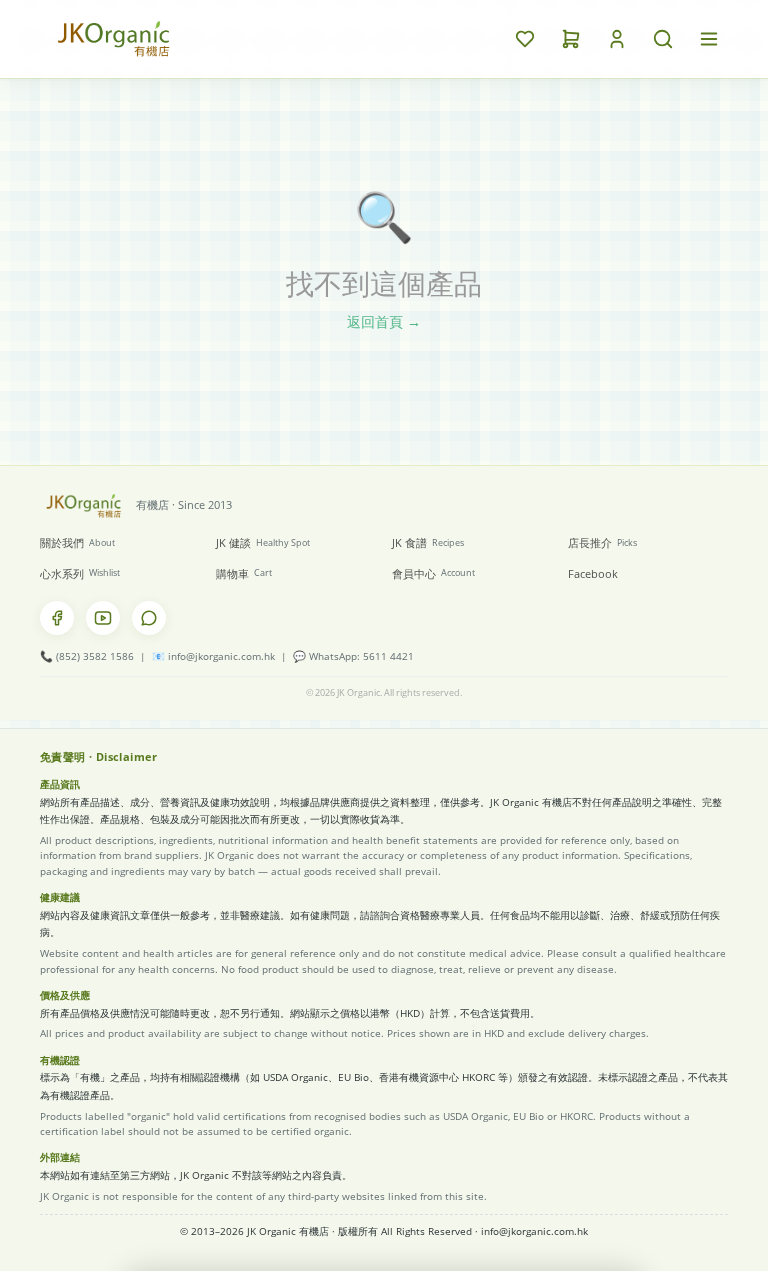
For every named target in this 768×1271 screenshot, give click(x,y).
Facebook (593, 573)
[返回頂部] (668, 1227)
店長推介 (602, 542)
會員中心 (433, 573)
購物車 (244, 573)
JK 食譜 (428, 542)
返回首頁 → (384, 321)
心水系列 (80, 573)
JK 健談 (263, 542)
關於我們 (77, 542)
